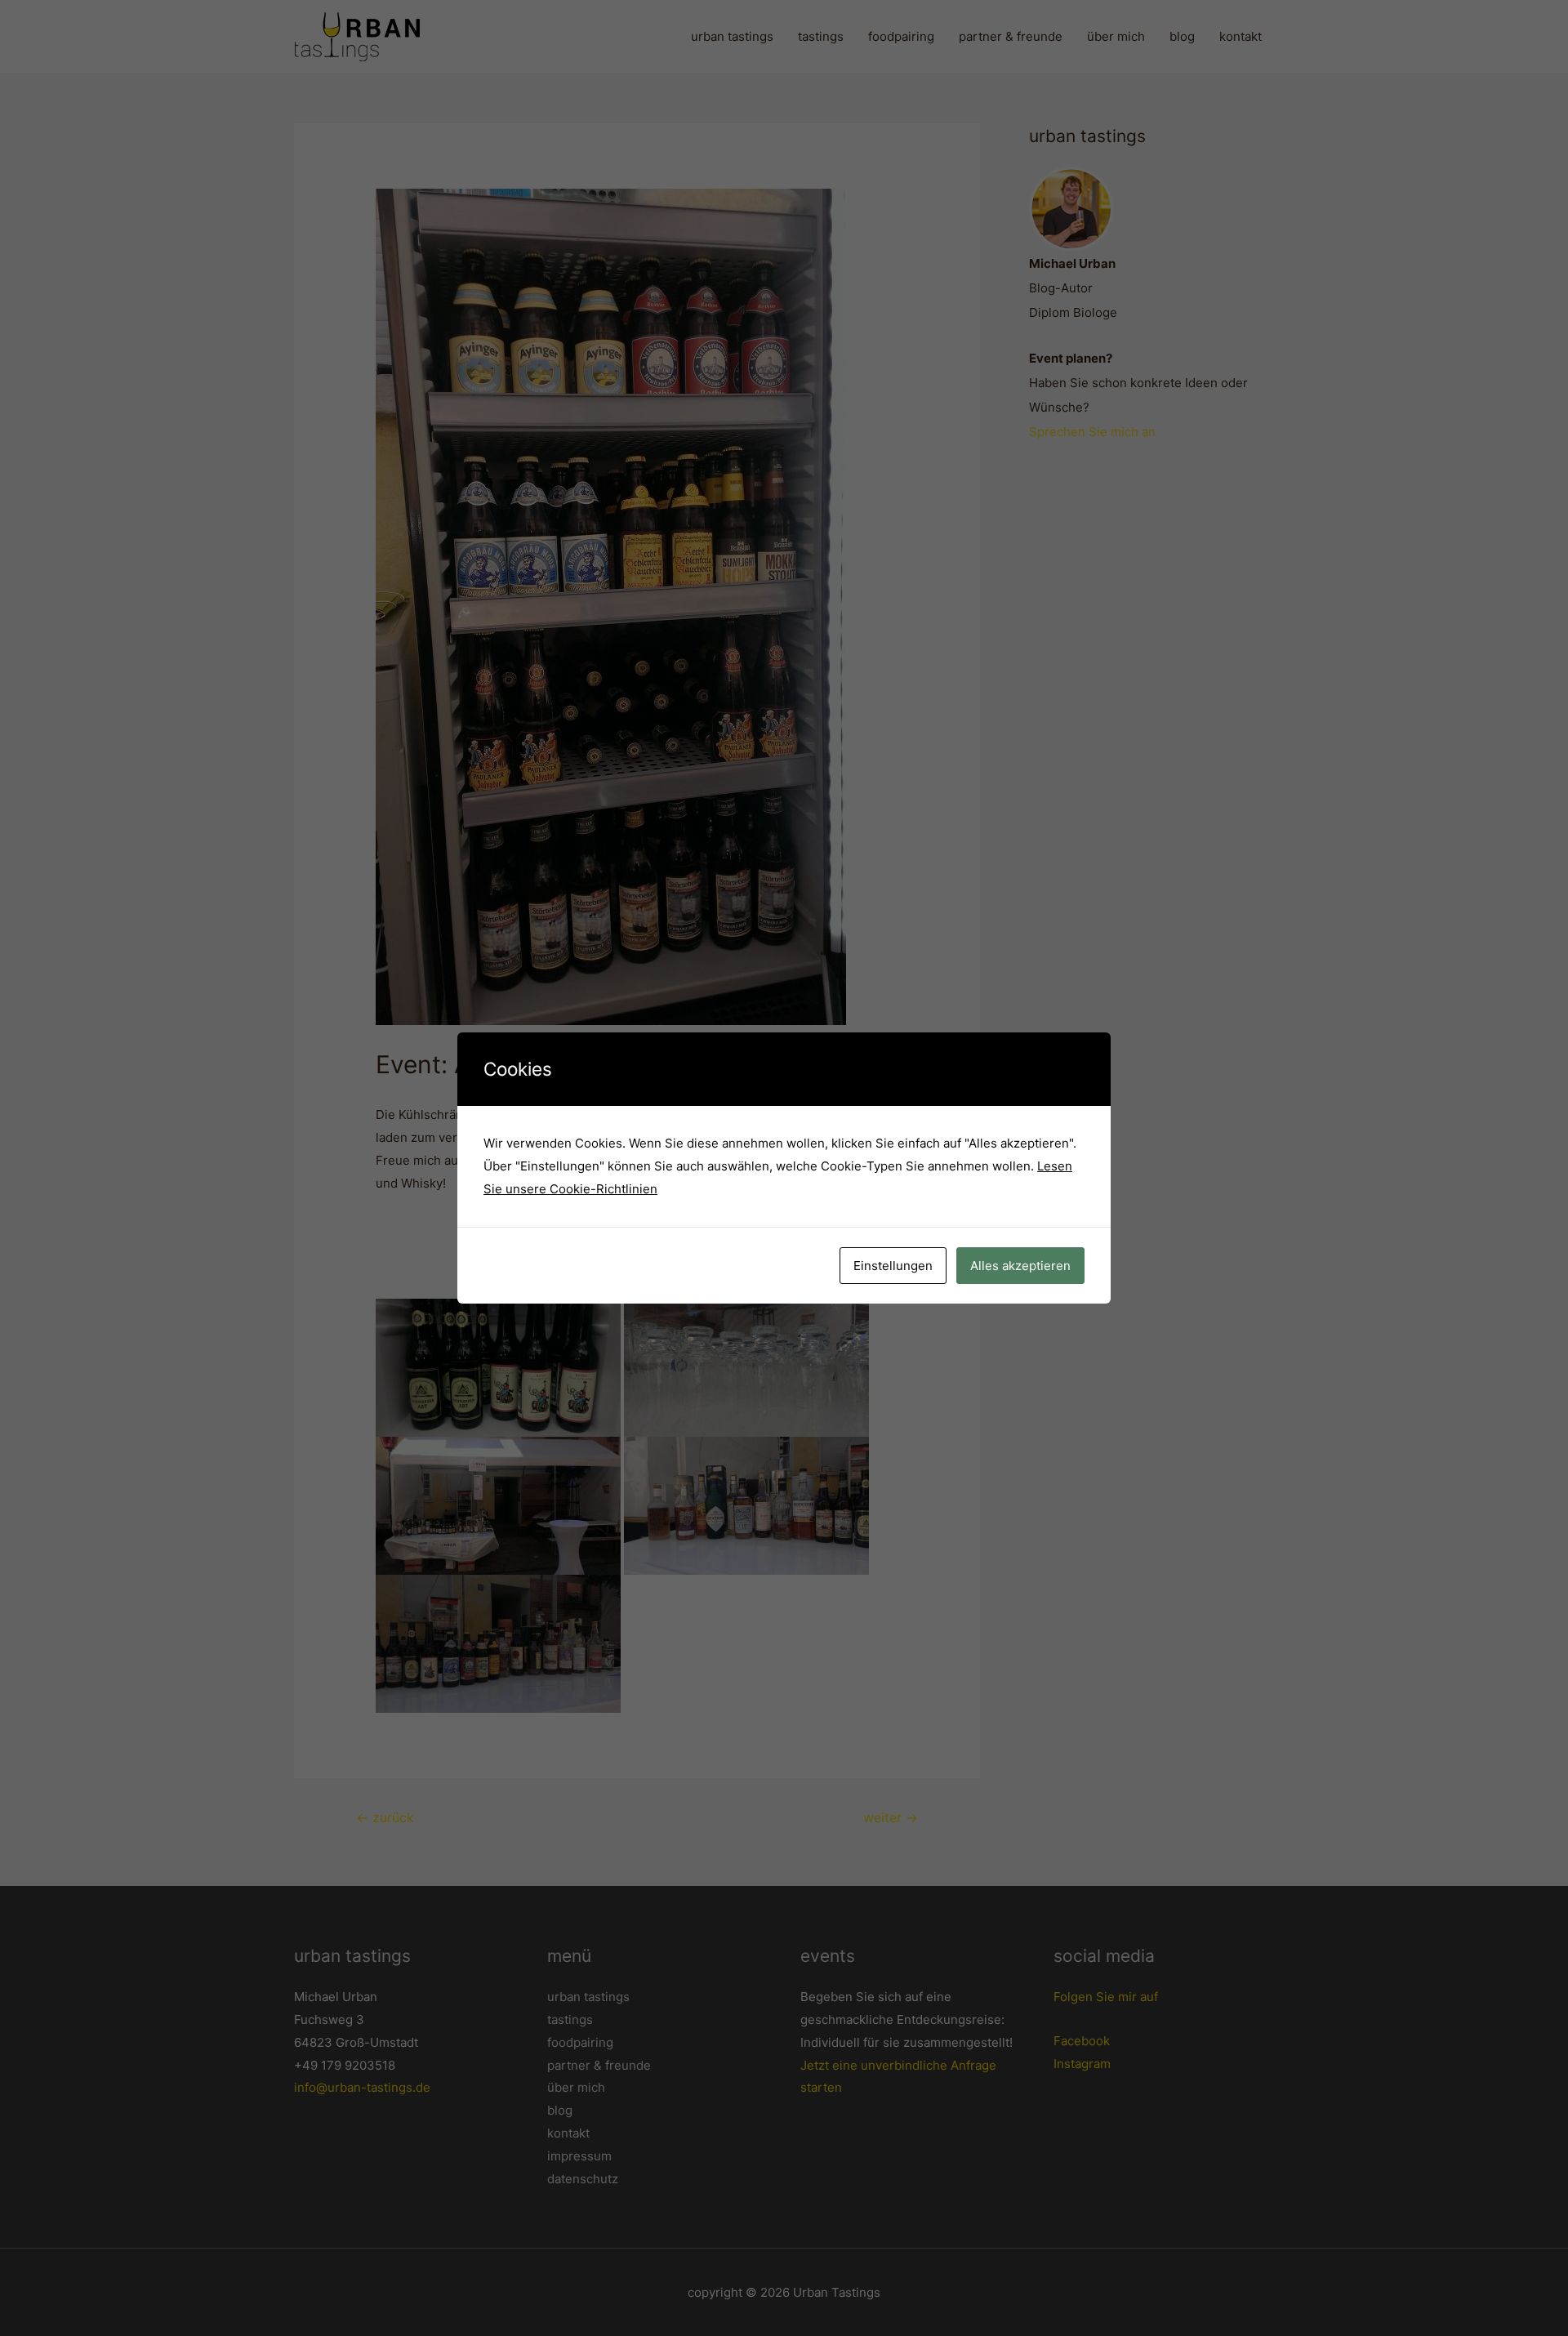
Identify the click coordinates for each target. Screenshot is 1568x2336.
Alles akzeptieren (1020, 1266)
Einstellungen (893, 1266)
